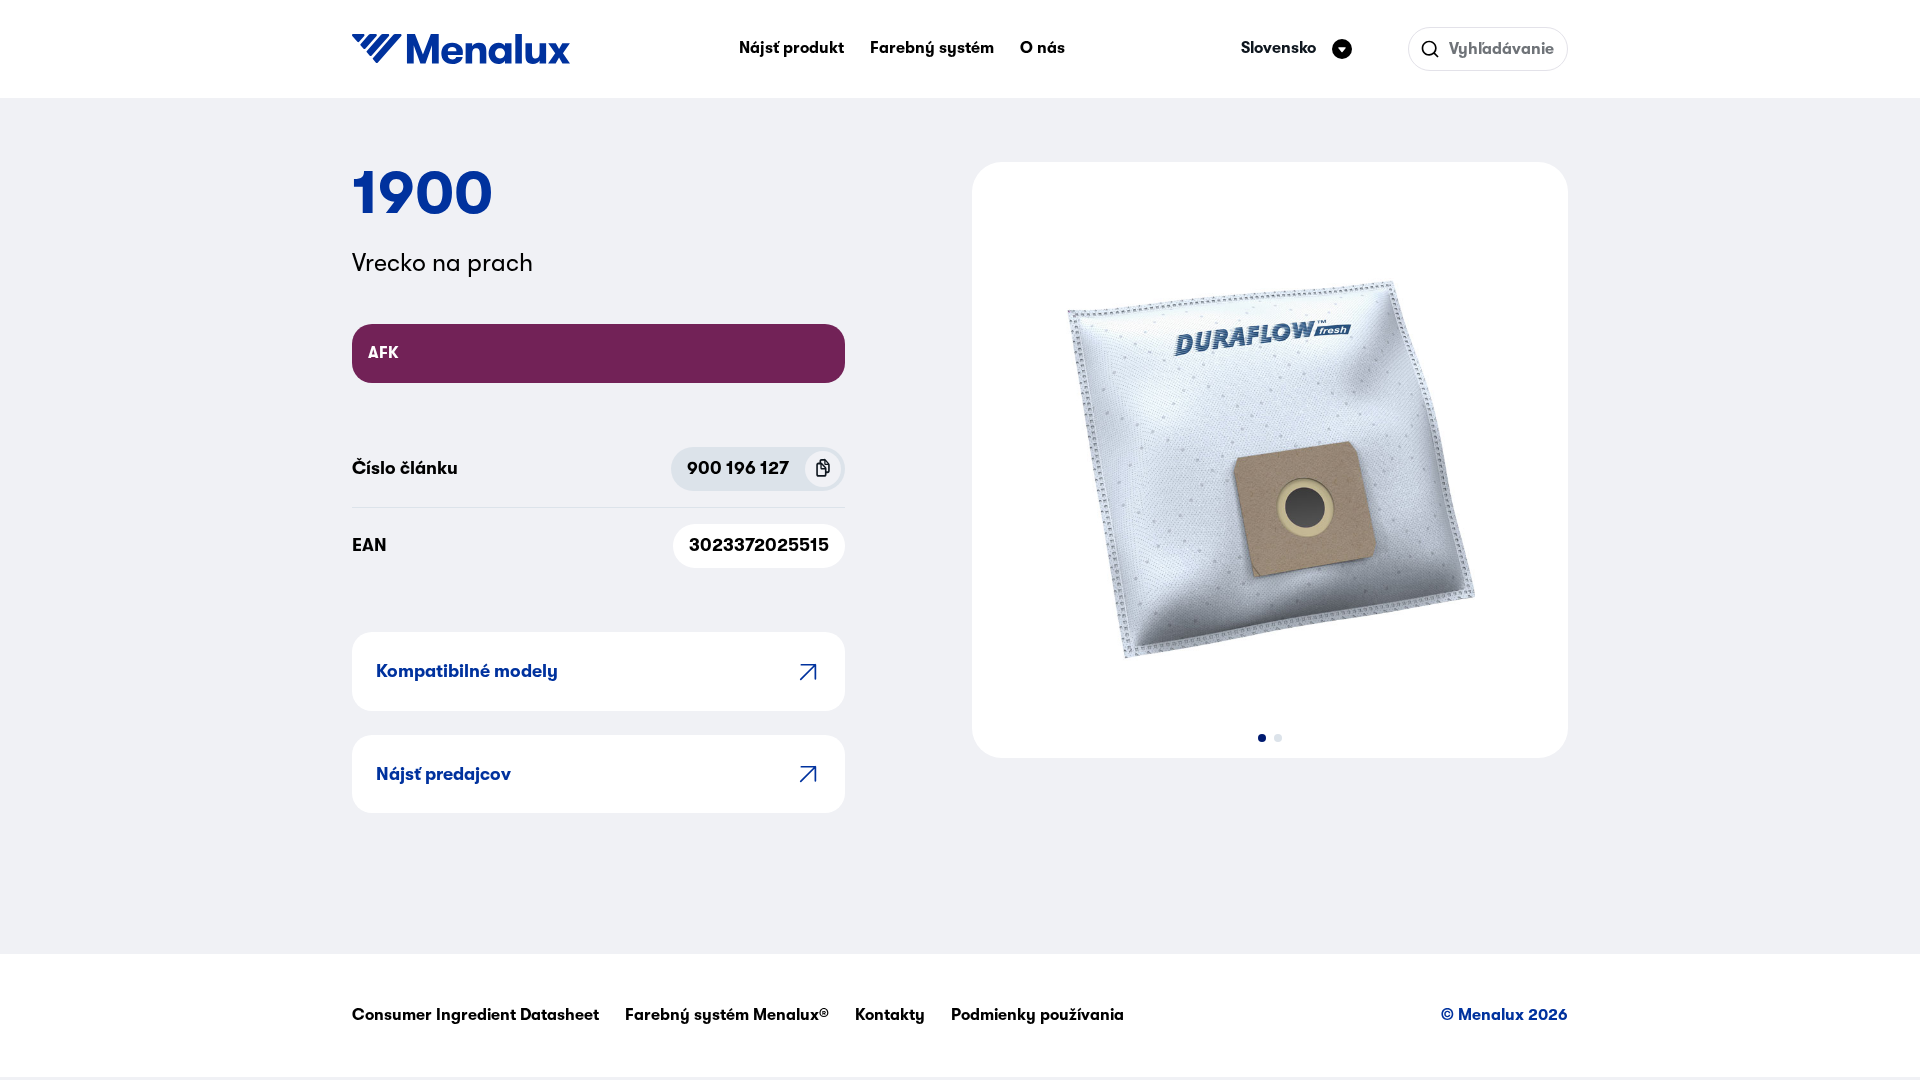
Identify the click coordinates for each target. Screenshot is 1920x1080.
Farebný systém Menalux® (727, 1015)
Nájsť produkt (791, 48)
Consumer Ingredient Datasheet (475, 1015)
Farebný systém (932, 48)
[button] (1262, 738)
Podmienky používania (1037, 1015)
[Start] (461, 49)
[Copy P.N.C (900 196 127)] (823, 469)
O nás (1042, 48)
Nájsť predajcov (443, 774)
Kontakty (890, 1015)
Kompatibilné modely (467, 671)
